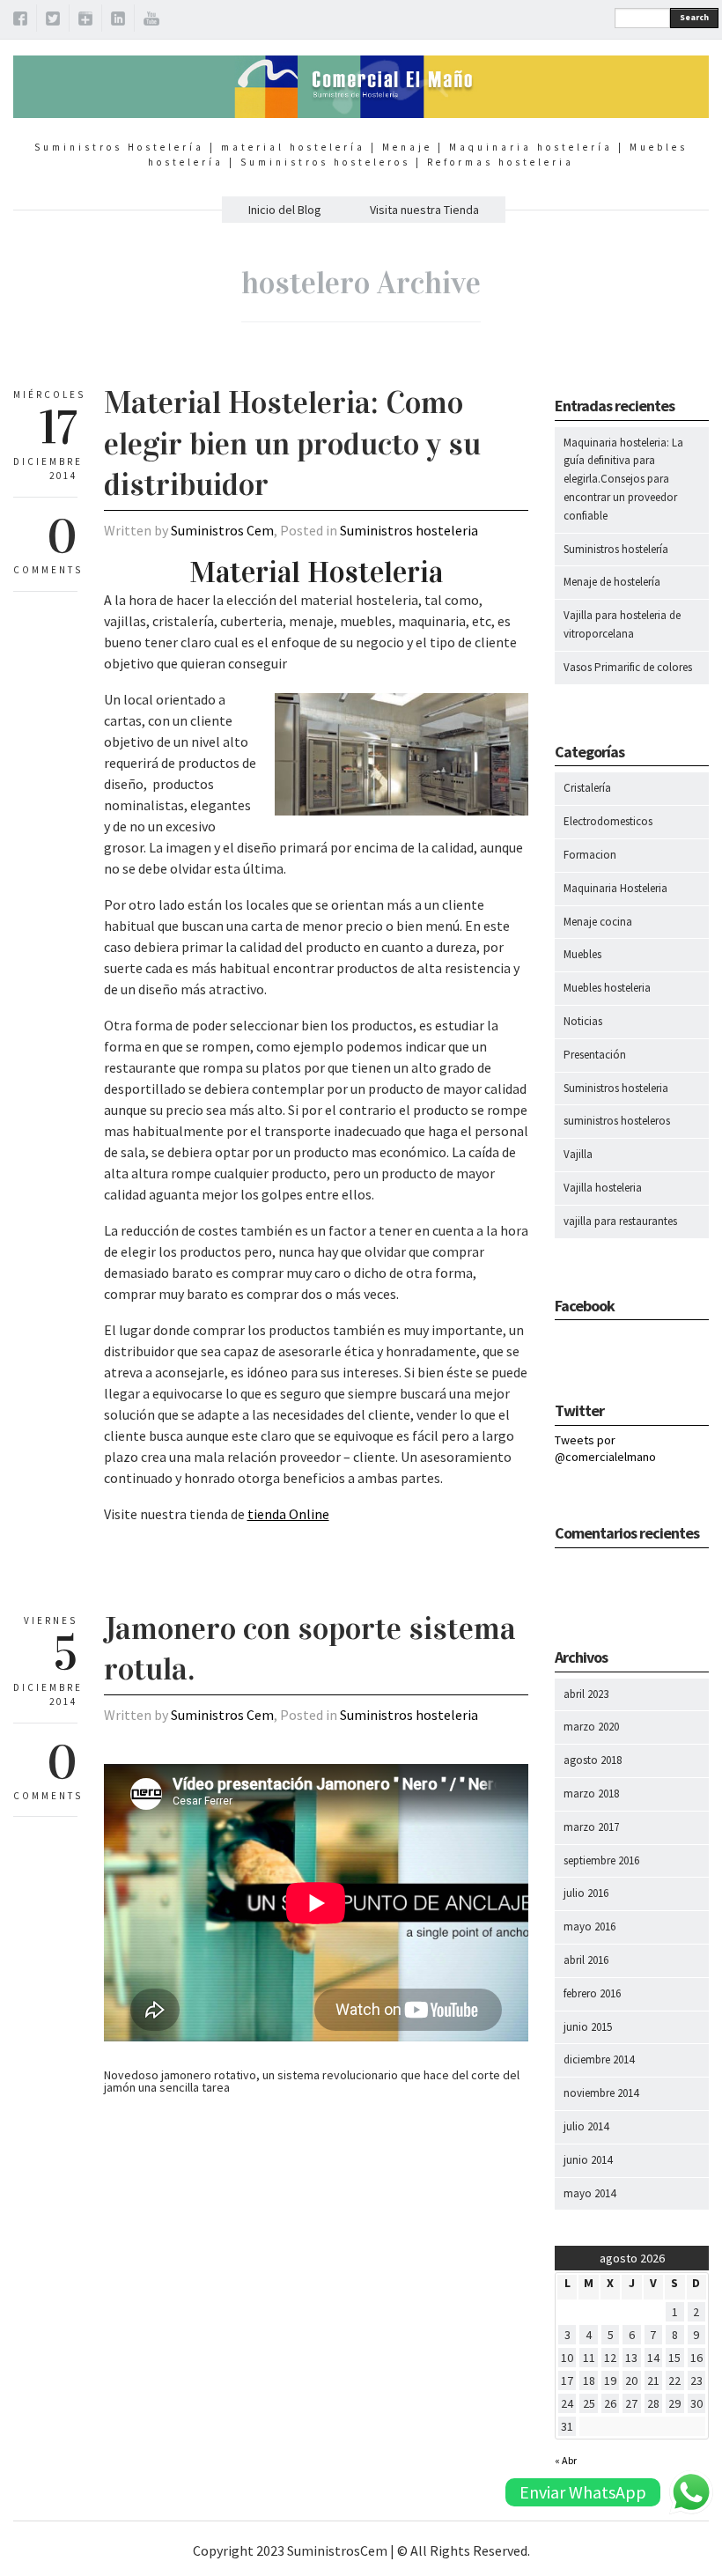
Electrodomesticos (608, 821)
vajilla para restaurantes (620, 1221)
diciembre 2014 (599, 2059)
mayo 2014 (589, 2193)
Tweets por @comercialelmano (605, 1449)
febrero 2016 (592, 1993)
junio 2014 (588, 2160)
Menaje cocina (598, 922)
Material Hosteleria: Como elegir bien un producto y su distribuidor (292, 444)
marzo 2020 (591, 1727)
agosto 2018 (593, 1760)
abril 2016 (586, 1960)
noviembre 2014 (601, 2093)
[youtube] (151, 21)
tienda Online (288, 1514)
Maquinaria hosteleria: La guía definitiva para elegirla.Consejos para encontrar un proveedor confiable (623, 479)
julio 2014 (586, 2126)
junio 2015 (588, 2027)
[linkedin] (118, 21)
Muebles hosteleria (607, 988)
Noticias (583, 1021)
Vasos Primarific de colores (628, 667)
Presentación (595, 1055)
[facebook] (20, 21)
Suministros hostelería (616, 549)
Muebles (582, 954)
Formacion (590, 855)
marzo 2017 (591, 1827)
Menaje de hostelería (612, 582)
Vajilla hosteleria (603, 1188)
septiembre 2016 (601, 1860)
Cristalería (587, 788)
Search (694, 17)
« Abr (566, 2460)
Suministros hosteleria (409, 530)
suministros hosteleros (617, 1121)
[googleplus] (85, 21)
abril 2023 (586, 1694)
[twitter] (53, 21)
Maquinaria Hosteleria (615, 888)
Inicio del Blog (285, 210)
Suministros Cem (222, 530)
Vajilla (578, 1154)
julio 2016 (586, 1893)
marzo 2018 (591, 1794)
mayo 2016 (589, 1926)
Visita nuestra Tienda (424, 210)
